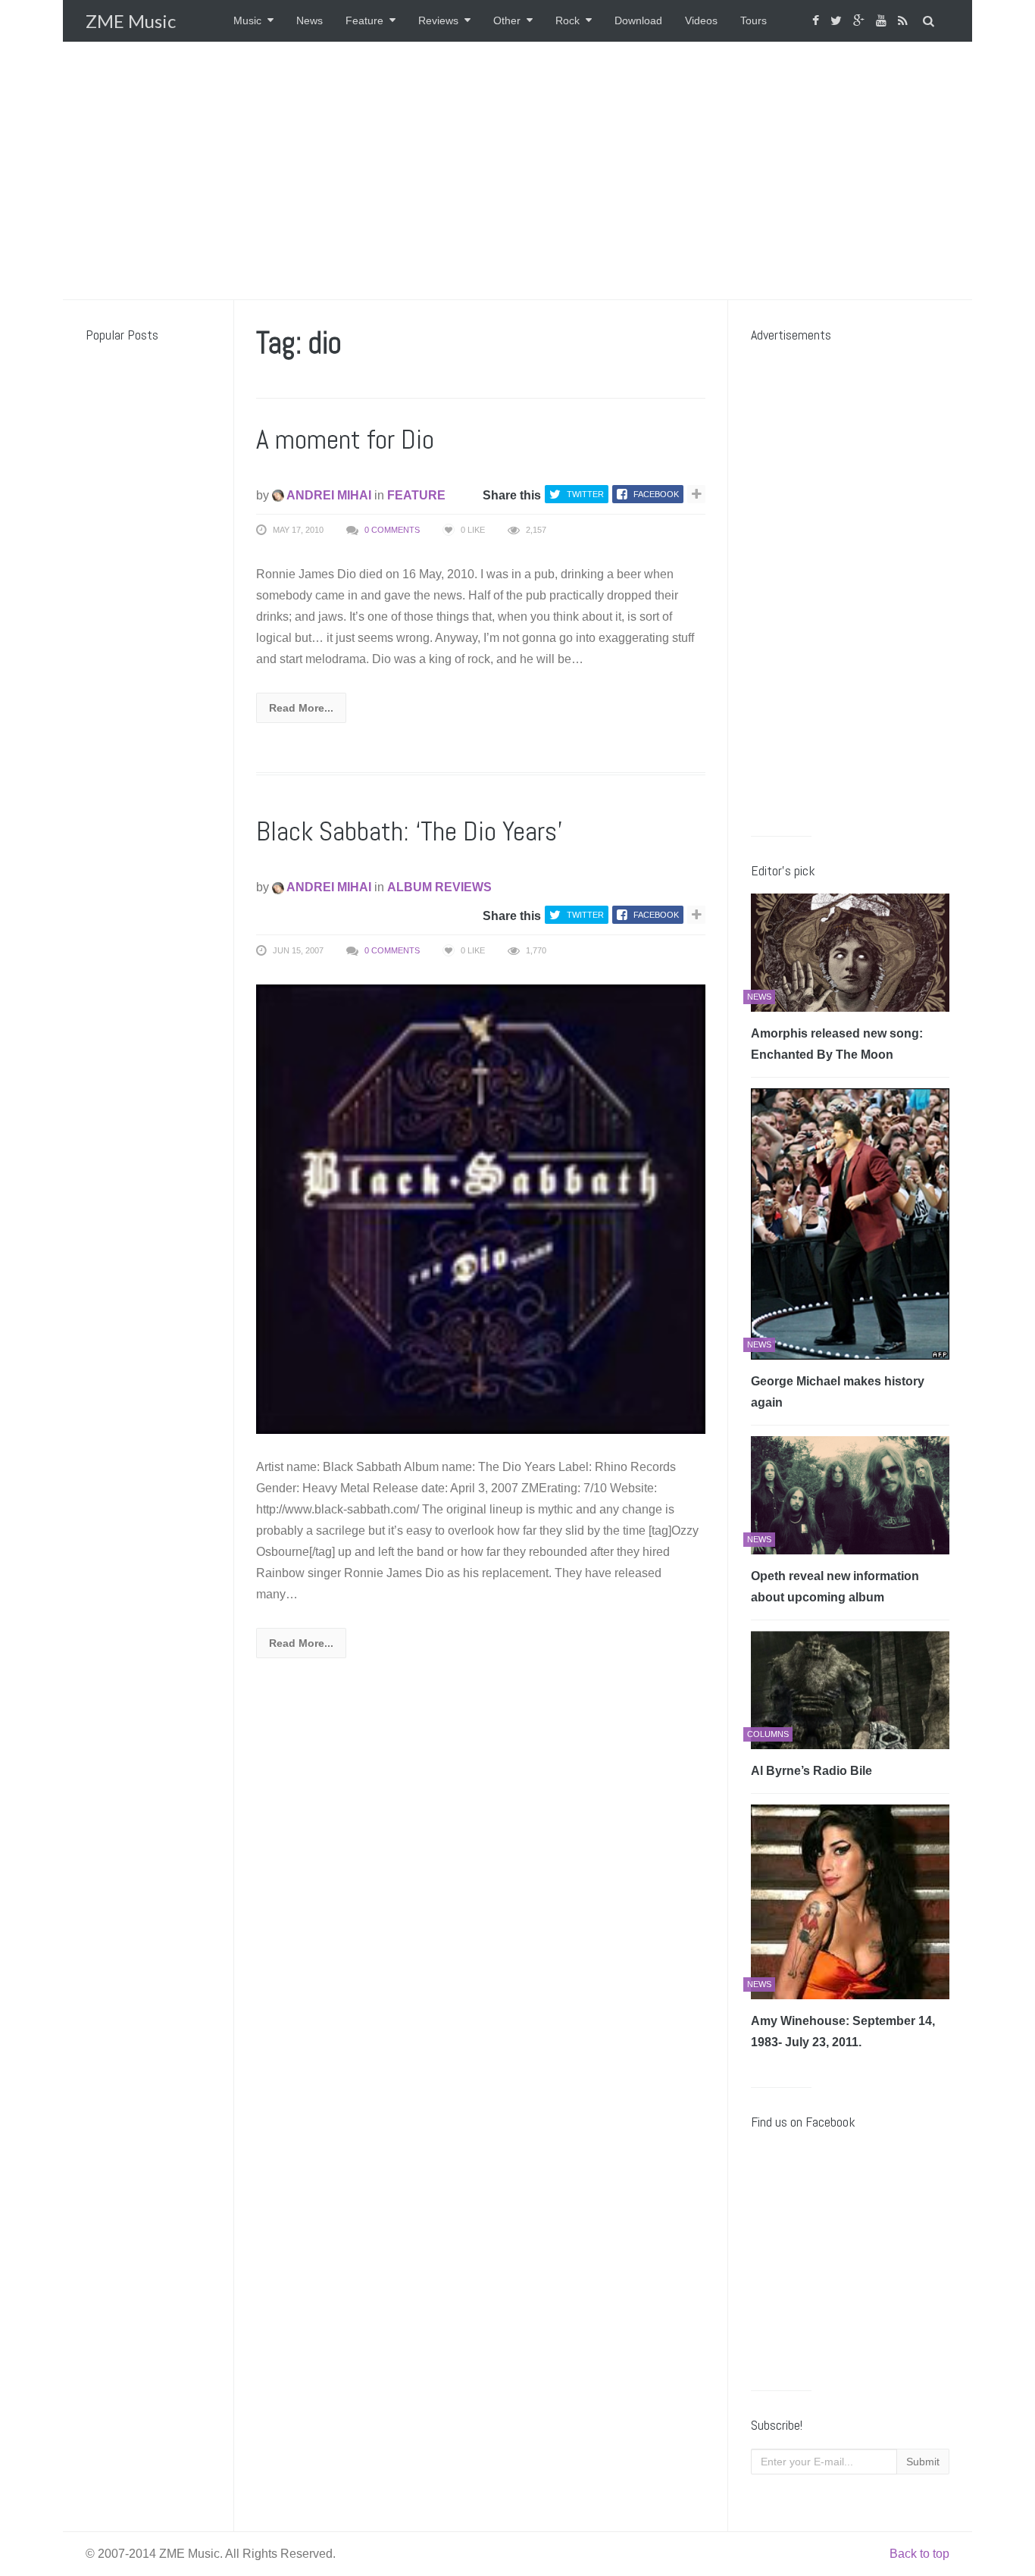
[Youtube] (883, 21)
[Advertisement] (517, 171)
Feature (364, 20)
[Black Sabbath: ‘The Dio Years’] (481, 1208)
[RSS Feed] (905, 21)
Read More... (301, 708)
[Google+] (861, 21)
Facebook (656, 494)
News (310, 20)
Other (507, 20)
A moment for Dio (345, 440)
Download (638, 20)
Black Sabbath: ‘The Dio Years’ (409, 831)
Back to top (919, 2554)
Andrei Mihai (328, 495)
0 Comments (392, 530)
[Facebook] (818, 21)
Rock (568, 20)
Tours (754, 20)
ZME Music (131, 21)
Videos (701, 20)
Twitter (585, 494)
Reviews (438, 20)
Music (247, 20)
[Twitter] (838, 21)
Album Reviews (439, 887)
